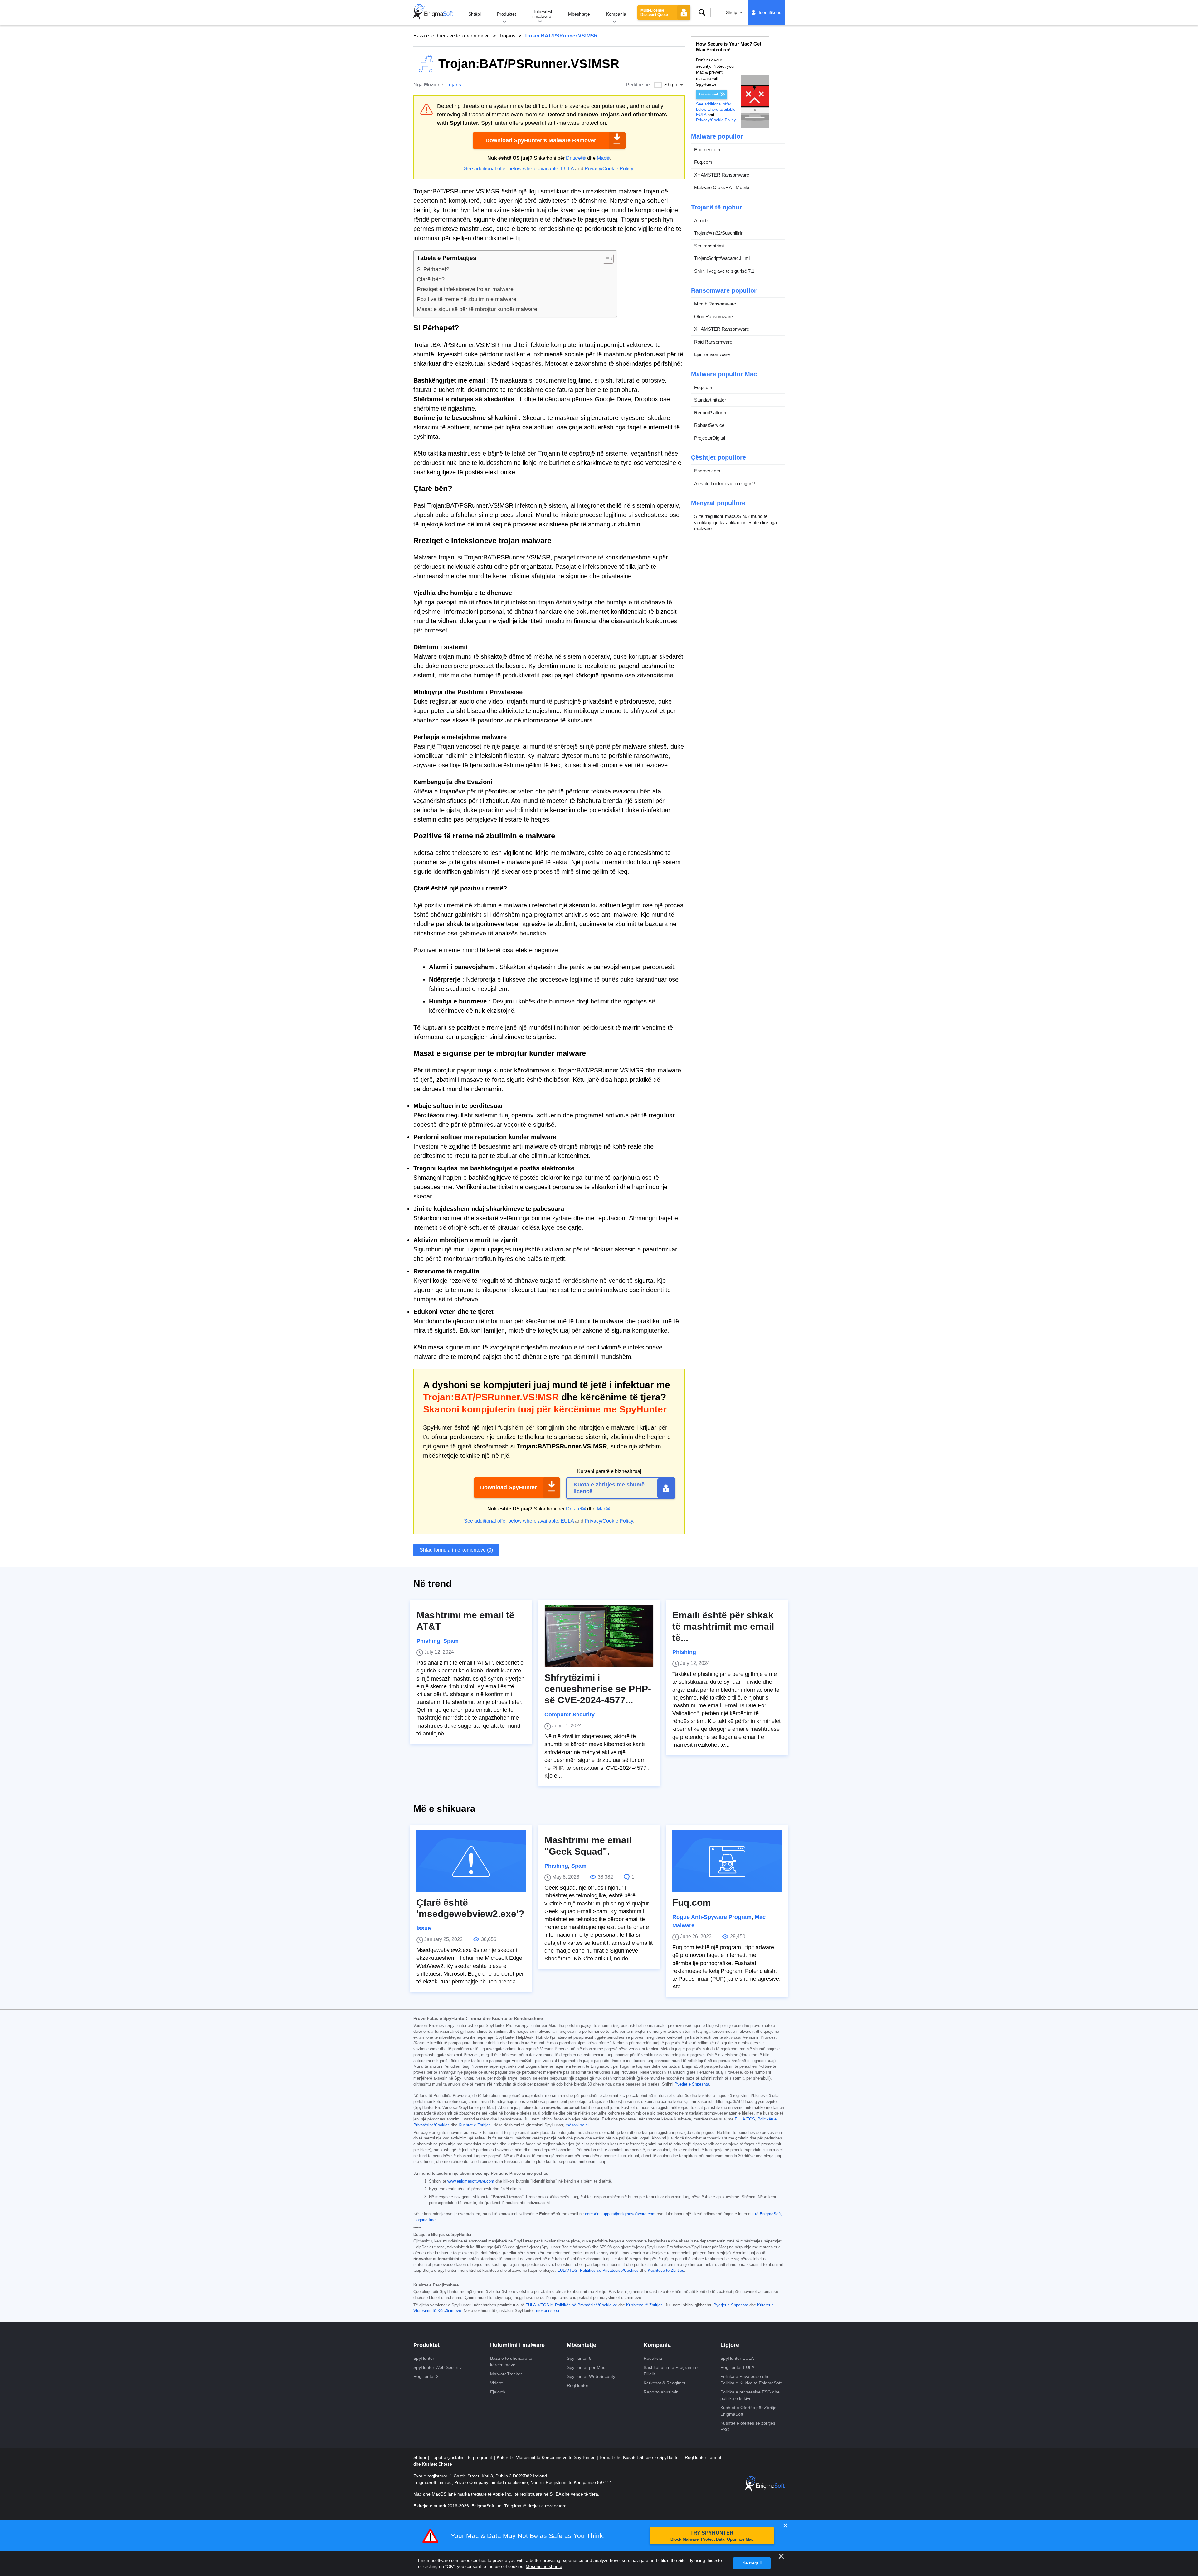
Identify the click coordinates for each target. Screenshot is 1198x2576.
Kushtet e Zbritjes (475, 2125)
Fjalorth (498, 2392)
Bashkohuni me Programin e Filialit (672, 2371)
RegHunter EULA (737, 2367)
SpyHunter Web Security (438, 2367)
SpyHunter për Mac (586, 2367)
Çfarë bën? (431, 279)
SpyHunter (424, 2358)
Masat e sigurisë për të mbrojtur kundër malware (477, 309)
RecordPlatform (710, 413)
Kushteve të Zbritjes (666, 2271)
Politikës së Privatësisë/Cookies (609, 2271)
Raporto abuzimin (661, 2392)
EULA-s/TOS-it (539, 2305)
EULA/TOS (745, 2119)
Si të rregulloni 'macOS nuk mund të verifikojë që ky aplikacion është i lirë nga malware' (735, 522)
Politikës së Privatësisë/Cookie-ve (586, 2305)
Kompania (616, 14)
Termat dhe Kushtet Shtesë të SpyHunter (640, 2457)
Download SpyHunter (509, 1487)
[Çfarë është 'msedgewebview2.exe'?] (471, 1861)
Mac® (603, 158)
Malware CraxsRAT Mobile (722, 187)
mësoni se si (577, 2125)
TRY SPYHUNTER (712, 2536)
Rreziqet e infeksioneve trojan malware (465, 289)
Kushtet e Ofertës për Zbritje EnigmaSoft (748, 2411)
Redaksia (653, 2358)
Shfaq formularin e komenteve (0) (456, 1550)
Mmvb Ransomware (715, 304)
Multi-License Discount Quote (654, 12)
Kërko (702, 12)
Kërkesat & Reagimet (665, 2383)
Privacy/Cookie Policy (609, 169)
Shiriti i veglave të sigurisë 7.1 (724, 271)
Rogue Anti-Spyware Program (712, 1917)
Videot (496, 2383)
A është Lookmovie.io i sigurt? (725, 483)
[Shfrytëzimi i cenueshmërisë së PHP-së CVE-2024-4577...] (599, 1636)
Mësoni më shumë (544, 2566)
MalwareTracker (506, 2374)
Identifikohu (770, 12)
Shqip (732, 12)
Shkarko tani (708, 94)
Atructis (702, 220)
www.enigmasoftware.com (471, 2181)
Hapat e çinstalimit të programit (462, 2457)
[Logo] (433, 12)
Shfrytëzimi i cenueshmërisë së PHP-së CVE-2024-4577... (598, 1689)
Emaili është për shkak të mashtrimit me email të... (723, 1626)
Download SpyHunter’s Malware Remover (541, 140)
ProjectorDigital (710, 438)
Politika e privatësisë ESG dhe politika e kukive (750, 2395)
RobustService (709, 425)
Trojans (507, 36)
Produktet (506, 14)
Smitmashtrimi (709, 246)
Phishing (428, 1641)
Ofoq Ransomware (713, 317)
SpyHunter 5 (579, 2358)
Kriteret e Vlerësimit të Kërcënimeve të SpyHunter (546, 2457)
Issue (424, 1928)
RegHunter (578, 2385)
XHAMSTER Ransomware (722, 175)
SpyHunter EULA (737, 2358)
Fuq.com (703, 162)
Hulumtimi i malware (542, 14)
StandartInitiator (710, 400)
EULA (567, 169)
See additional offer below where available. (512, 169)
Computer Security (570, 1715)
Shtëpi (475, 14)
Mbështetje (579, 14)
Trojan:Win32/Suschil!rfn (719, 233)
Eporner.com (707, 150)
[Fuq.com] (727, 1861)
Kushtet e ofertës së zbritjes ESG (748, 2426)
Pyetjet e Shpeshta (692, 2084)
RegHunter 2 (426, 2376)
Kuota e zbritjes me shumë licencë (609, 1488)
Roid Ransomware (713, 342)
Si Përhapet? (433, 269)
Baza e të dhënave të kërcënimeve (452, 36)
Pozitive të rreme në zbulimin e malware (467, 299)
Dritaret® (576, 158)
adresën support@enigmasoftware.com (620, 2214)
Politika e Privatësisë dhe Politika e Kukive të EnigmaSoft (751, 2380)
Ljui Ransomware (712, 354)
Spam (451, 1641)
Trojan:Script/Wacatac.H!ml (722, 258)
